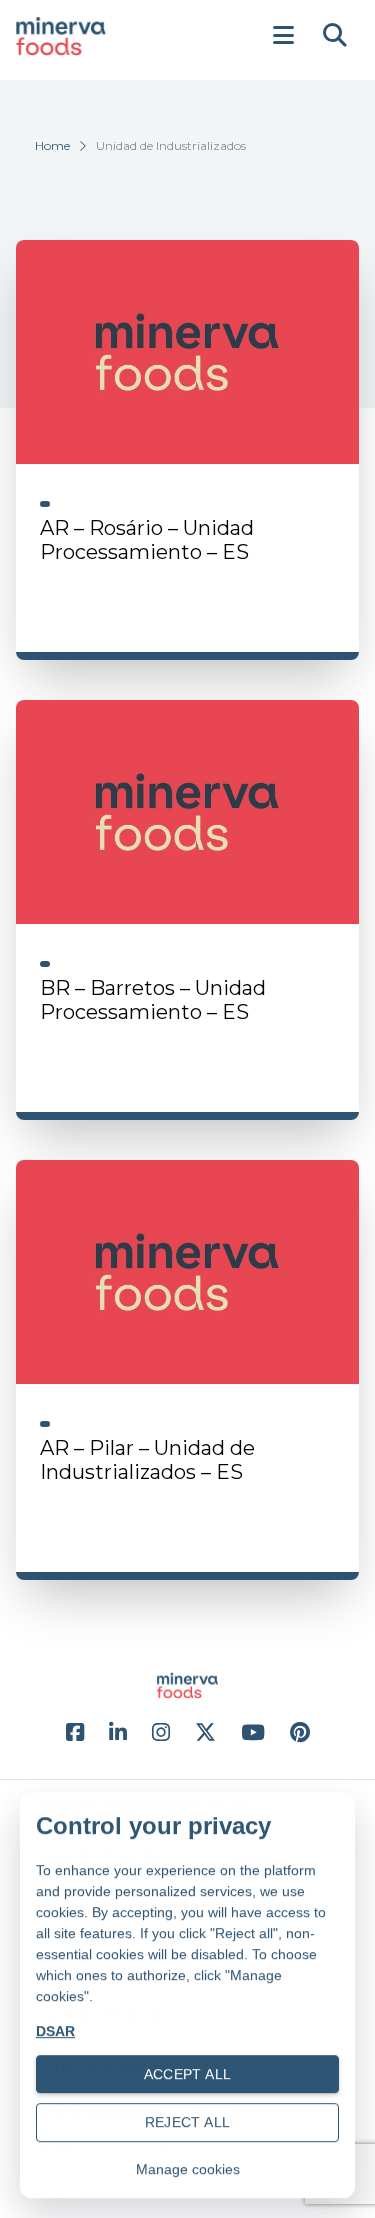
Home (52, 145)
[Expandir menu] (283, 36)
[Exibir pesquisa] (335, 36)
